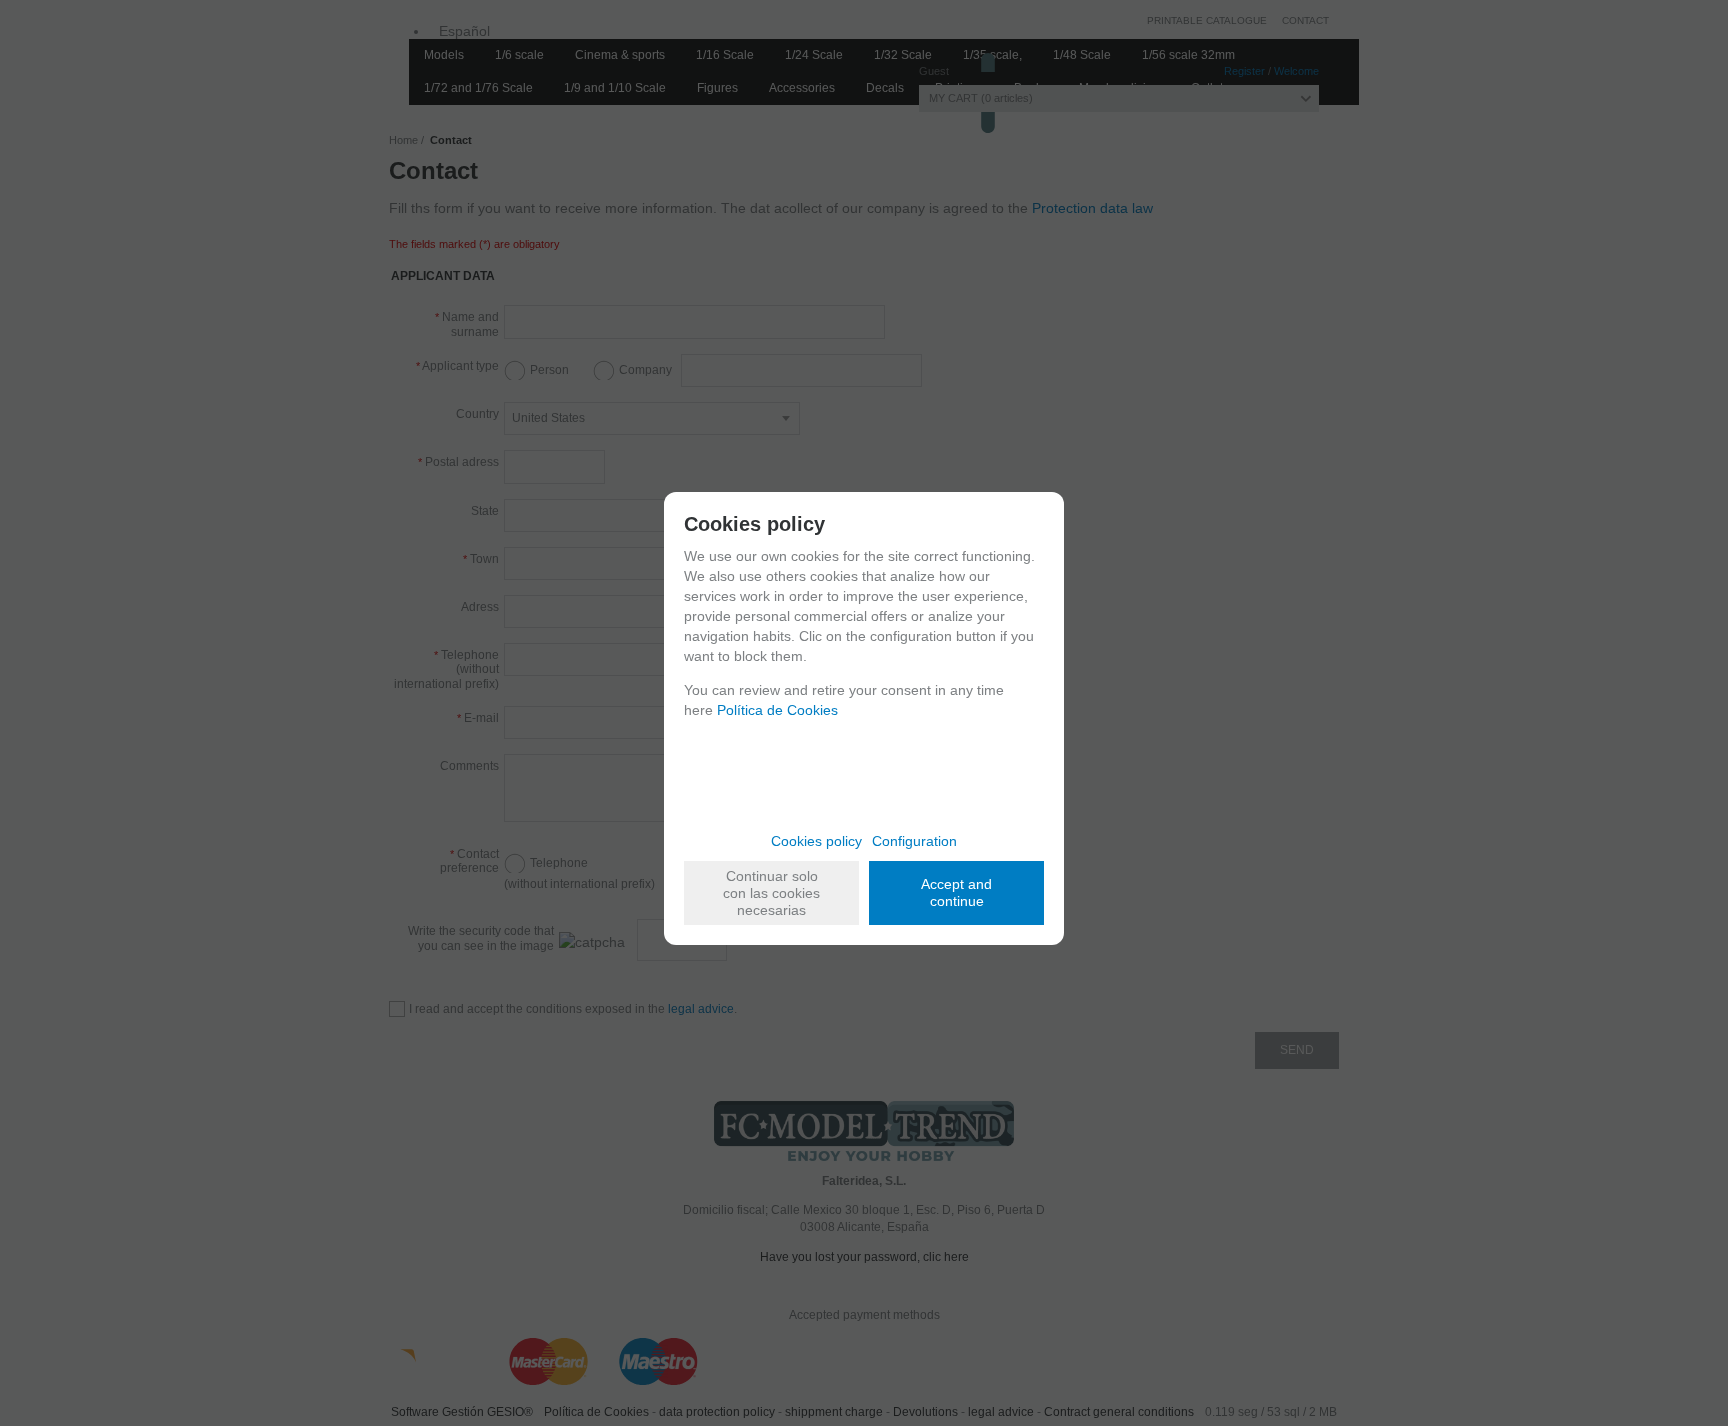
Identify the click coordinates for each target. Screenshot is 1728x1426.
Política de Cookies (777, 710)
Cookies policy (816, 841)
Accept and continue (956, 892)
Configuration (914, 841)
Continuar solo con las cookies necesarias (771, 893)
